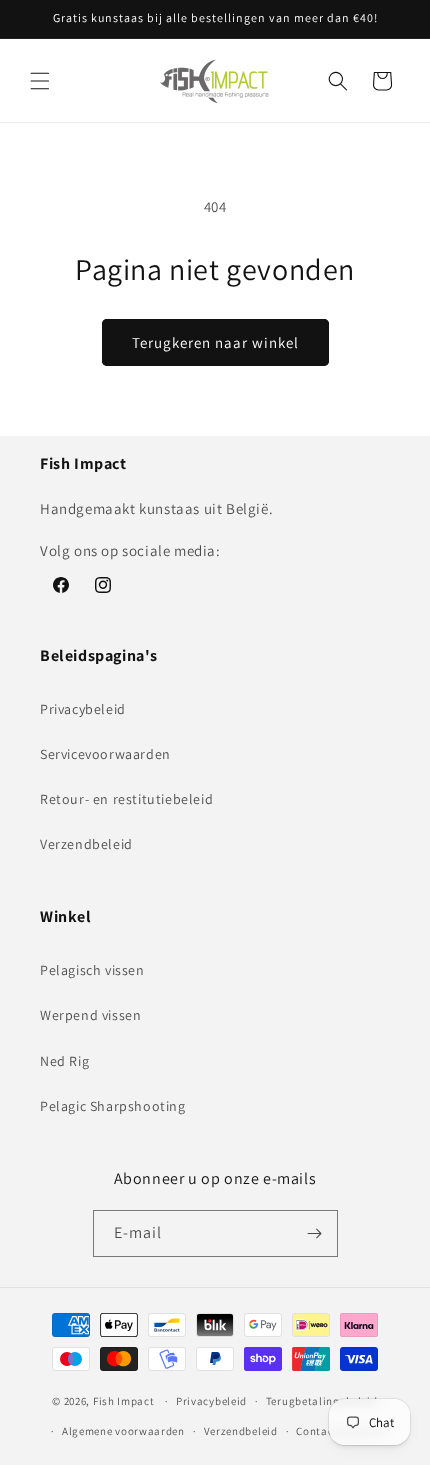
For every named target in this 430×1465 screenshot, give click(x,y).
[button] (40, 81)
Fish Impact (124, 1401)
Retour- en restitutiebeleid (126, 799)
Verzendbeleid (86, 844)
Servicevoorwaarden (105, 754)
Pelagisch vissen (92, 970)
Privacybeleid (83, 709)
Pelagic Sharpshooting (113, 1106)
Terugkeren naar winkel (215, 342)
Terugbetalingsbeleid (322, 1401)
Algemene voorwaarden (123, 1431)
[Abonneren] (315, 1233)
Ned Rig (64, 1061)
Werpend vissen (90, 1015)
